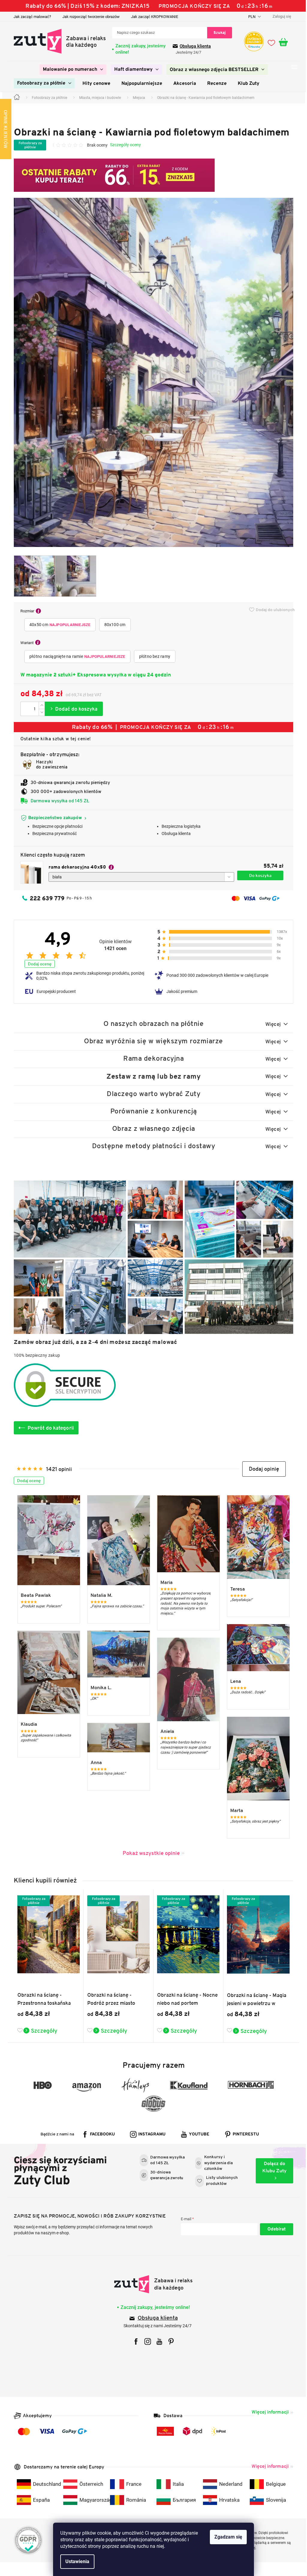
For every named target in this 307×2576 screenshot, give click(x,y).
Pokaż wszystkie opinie (149, 1853)
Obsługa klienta (193, 46)
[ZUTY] (151, 2284)
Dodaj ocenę (38, 964)
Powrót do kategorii (49, 1428)
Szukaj (218, 33)
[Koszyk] (284, 43)
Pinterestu (244, 2134)
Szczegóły (42, 2031)
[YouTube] (157, 2341)
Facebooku (100, 2134)
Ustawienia (75, 2561)
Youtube (197, 2134)
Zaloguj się (274, 2229)
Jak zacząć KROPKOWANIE (152, 17)
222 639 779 (45, 898)
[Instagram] (146, 2341)
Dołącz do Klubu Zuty (272, 2167)
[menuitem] (71, 70)
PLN (250, 17)
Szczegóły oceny (123, 145)
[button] (262, 1469)
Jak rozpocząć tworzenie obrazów (89, 17)
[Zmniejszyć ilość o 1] (40, 712)
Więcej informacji (268, 2412)
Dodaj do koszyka (72, 709)
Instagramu (150, 2134)
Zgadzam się (226, 2537)
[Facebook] (134, 2341)
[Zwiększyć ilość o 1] (40, 705)
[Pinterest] (169, 2341)
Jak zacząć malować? (30, 17)
